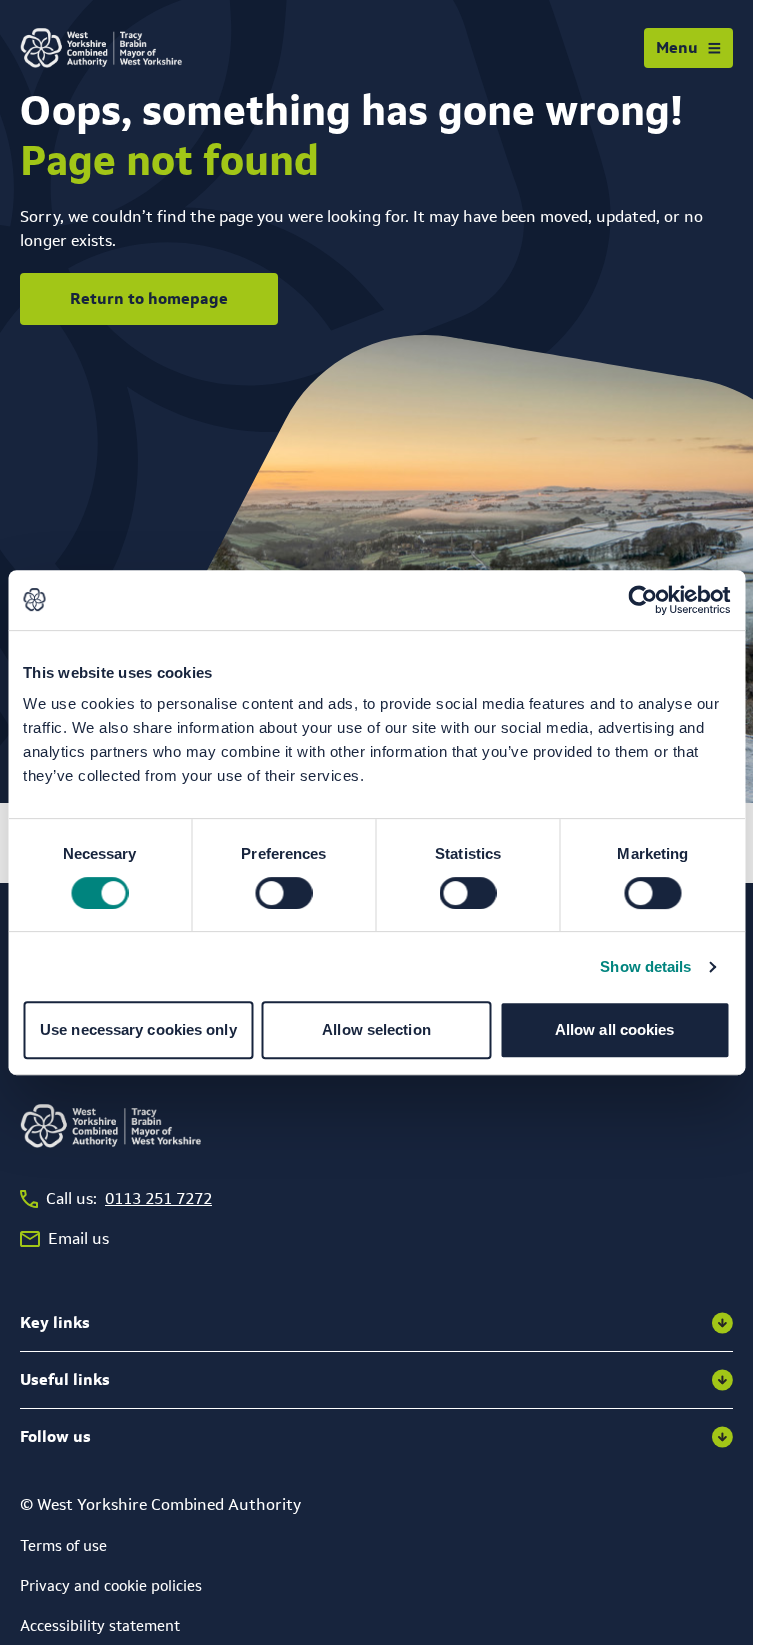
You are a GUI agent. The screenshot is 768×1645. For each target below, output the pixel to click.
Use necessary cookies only (138, 1029)
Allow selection (376, 1029)
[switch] (283, 893)
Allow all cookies (615, 1029)
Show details (645, 966)
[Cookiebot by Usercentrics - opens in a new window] (642, 600)
